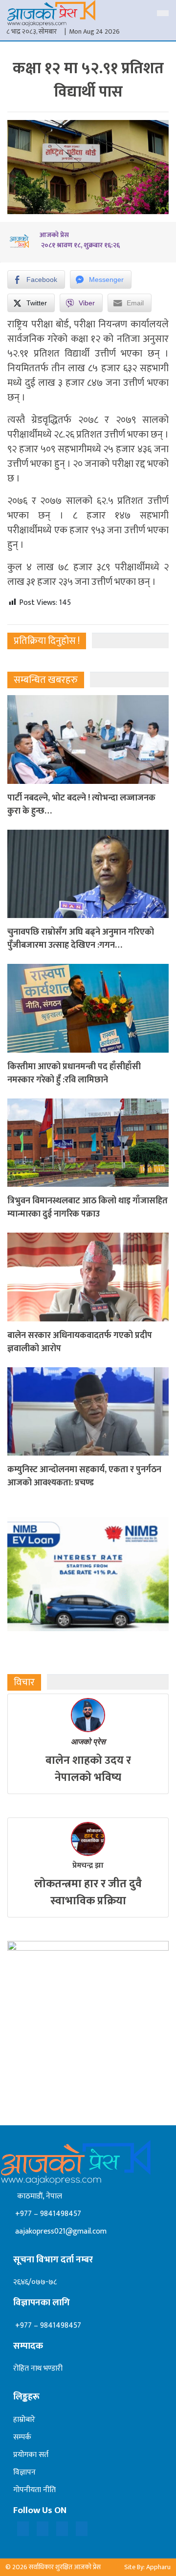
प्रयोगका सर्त (31, 2455)
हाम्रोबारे (24, 2420)
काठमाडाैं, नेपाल (38, 2196)
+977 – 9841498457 (47, 2214)
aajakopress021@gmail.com (60, 2231)
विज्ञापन (24, 2472)
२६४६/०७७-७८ (35, 2282)
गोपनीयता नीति (34, 2490)
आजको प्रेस (88, 1742)
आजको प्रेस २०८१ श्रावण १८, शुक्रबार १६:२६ (80, 240)
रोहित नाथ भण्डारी (38, 2368)
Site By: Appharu (147, 2567)
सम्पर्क (22, 2437)
